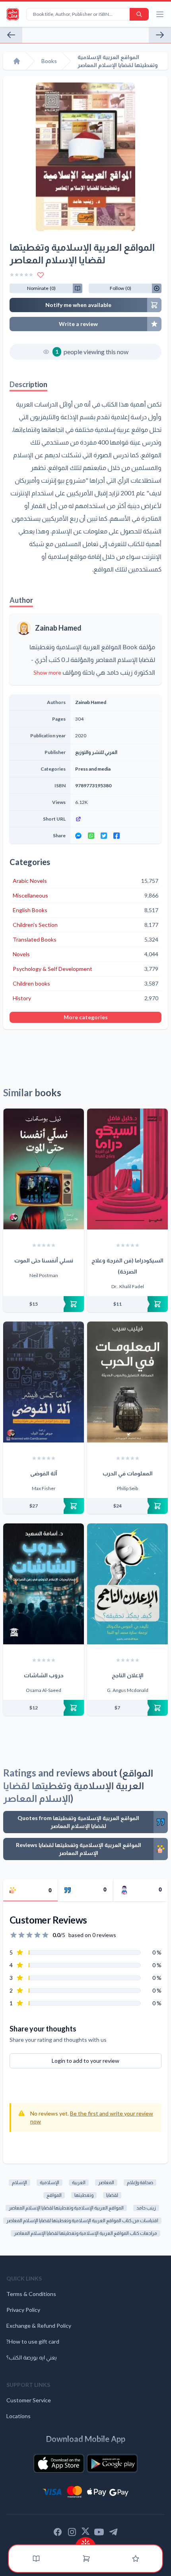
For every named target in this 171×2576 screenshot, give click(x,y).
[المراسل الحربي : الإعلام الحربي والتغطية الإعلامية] (11, 35)
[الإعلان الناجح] (127, 1584)
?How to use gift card (33, 2341)
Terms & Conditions (31, 2294)
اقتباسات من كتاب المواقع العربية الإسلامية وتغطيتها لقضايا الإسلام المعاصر (82, 2220)
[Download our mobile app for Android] (112, 2463)
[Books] (36, 2559)
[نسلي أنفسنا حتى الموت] (44, 1169)
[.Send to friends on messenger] (78, 836)
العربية (79, 2182)
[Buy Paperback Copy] (44, 1304)
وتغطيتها (84, 2195)
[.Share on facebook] (117, 836)
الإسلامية (50, 2182)
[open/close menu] (160, 14)
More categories (86, 1017)
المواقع (54, 2195)
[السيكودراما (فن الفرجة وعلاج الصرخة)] (127, 1169)
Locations (18, 2416)
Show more (47, 672)
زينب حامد (146, 2208)
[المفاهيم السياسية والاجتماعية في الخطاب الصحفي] (160, 35)
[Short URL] (116, 819)
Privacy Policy (23, 2310)
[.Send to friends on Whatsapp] (91, 836)
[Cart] (86, 2559)
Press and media (93, 769)
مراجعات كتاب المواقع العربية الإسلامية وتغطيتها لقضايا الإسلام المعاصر (85, 2233)
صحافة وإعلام (140, 2182)
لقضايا (112, 2195)
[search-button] (139, 14)
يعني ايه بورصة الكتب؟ (32, 2357)
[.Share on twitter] (104, 836)
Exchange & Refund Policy (39, 2326)
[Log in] (136, 2559)
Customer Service (29, 2400)
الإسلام (19, 2182)
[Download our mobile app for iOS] (59, 2463)
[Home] (17, 61)
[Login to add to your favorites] (41, 275)
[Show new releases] (85, 2541)
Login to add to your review (85, 2061)
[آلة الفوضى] (44, 1382)
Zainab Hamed (58, 628)
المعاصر (106, 2182)
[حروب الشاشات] (44, 1584)
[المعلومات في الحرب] (127, 1382)
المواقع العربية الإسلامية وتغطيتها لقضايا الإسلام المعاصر (66, 2208)
